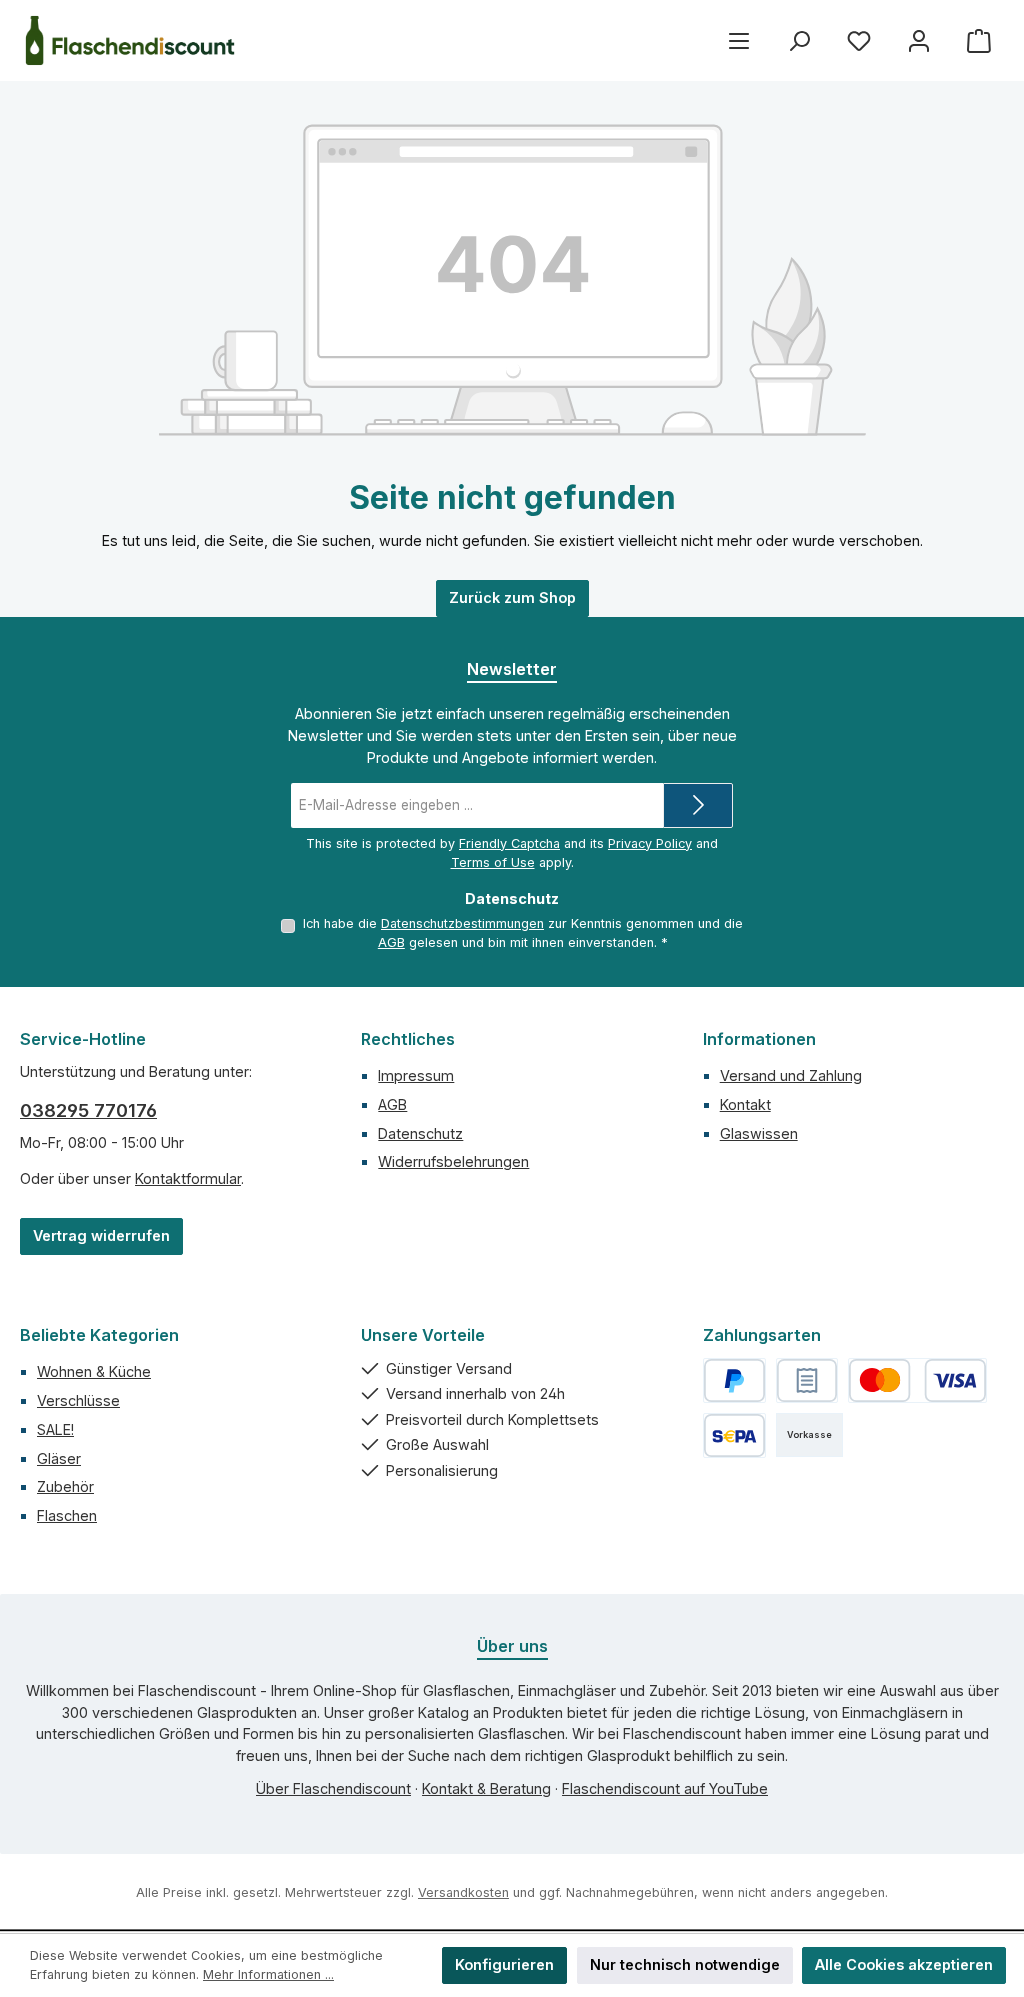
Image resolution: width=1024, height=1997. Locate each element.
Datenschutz (420, 1133)
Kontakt (745, 1104)
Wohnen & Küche (94, 1371)
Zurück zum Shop (512, 597)
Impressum (416, 1075)
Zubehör (65, 1486)
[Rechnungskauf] (807, 1380)
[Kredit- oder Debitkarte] (917, 1380)
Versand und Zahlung (791, 1075)
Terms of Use (493, 862)
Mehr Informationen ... (268, 1974)
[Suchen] (799, 40)
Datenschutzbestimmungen (462, 923)
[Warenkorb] (979, 40)
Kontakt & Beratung (486, 1788)
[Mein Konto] (919, 40)
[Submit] (698, 805)
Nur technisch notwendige (685, 1964)
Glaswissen (759, 1133)
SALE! (55, 1429)
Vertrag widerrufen (101, 1235)
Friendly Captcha (509, 843)
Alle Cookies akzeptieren (904, 1964)
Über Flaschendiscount (333, 1788)
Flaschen (67, 1515)
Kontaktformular (188, 1178)
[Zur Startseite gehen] (130, 40)
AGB (391, 942)
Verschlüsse (78, 1400)
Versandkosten (463, 1892)
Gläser (59, 1458)
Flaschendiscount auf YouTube (665, 1788)
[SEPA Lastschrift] (734, 1435)
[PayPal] (734, 1380)
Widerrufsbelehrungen (453, 1161)
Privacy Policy (650, 843)
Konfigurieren (504, 1964)
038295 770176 (88, 1110)
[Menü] (739, 40)
